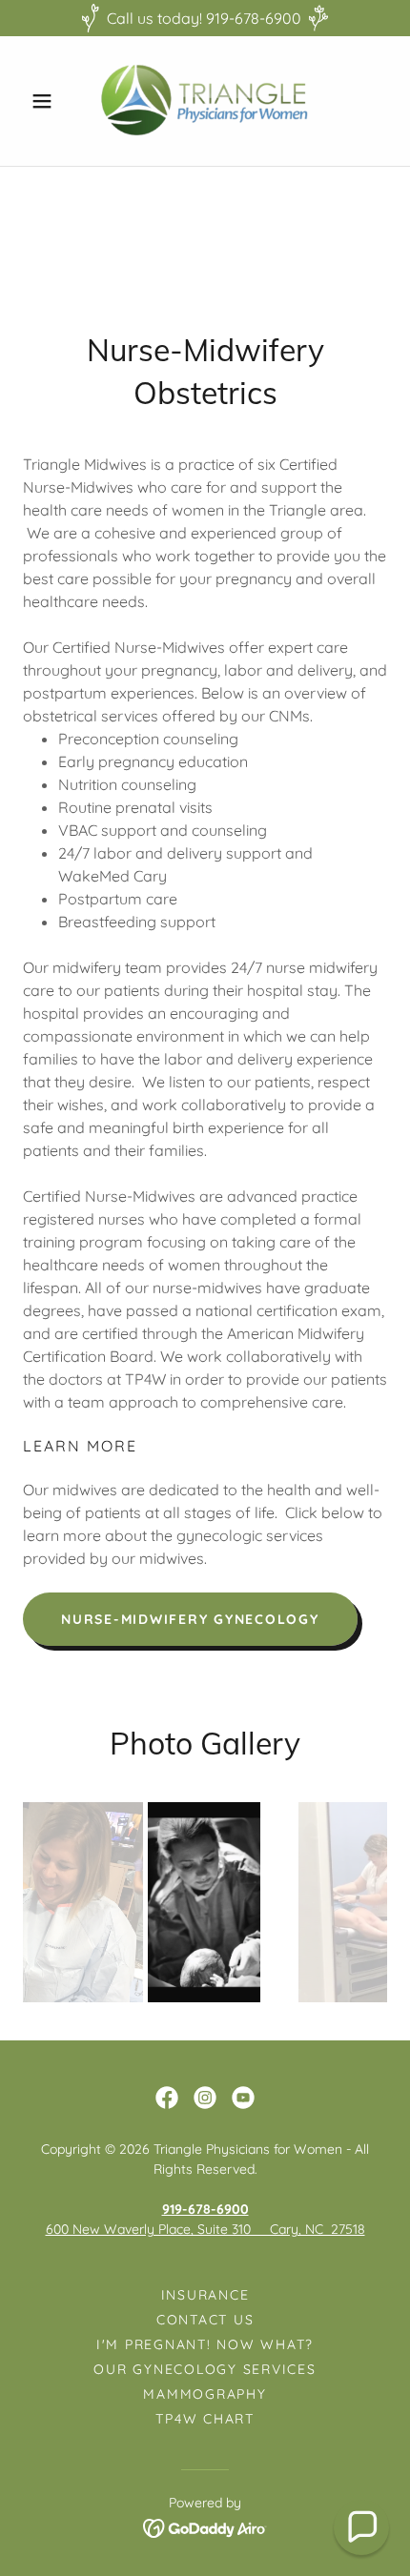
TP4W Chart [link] (205, 2419)
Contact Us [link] (205, 2320)
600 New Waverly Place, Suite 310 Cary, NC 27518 (205, 2229)
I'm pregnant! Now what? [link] (205, 2344)
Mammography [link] (205, 2394)
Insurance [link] (205, 2295)
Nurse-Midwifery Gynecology (190, 1619)
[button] (50, 101)
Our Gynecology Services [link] (205, 2369)
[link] (205, 101)
